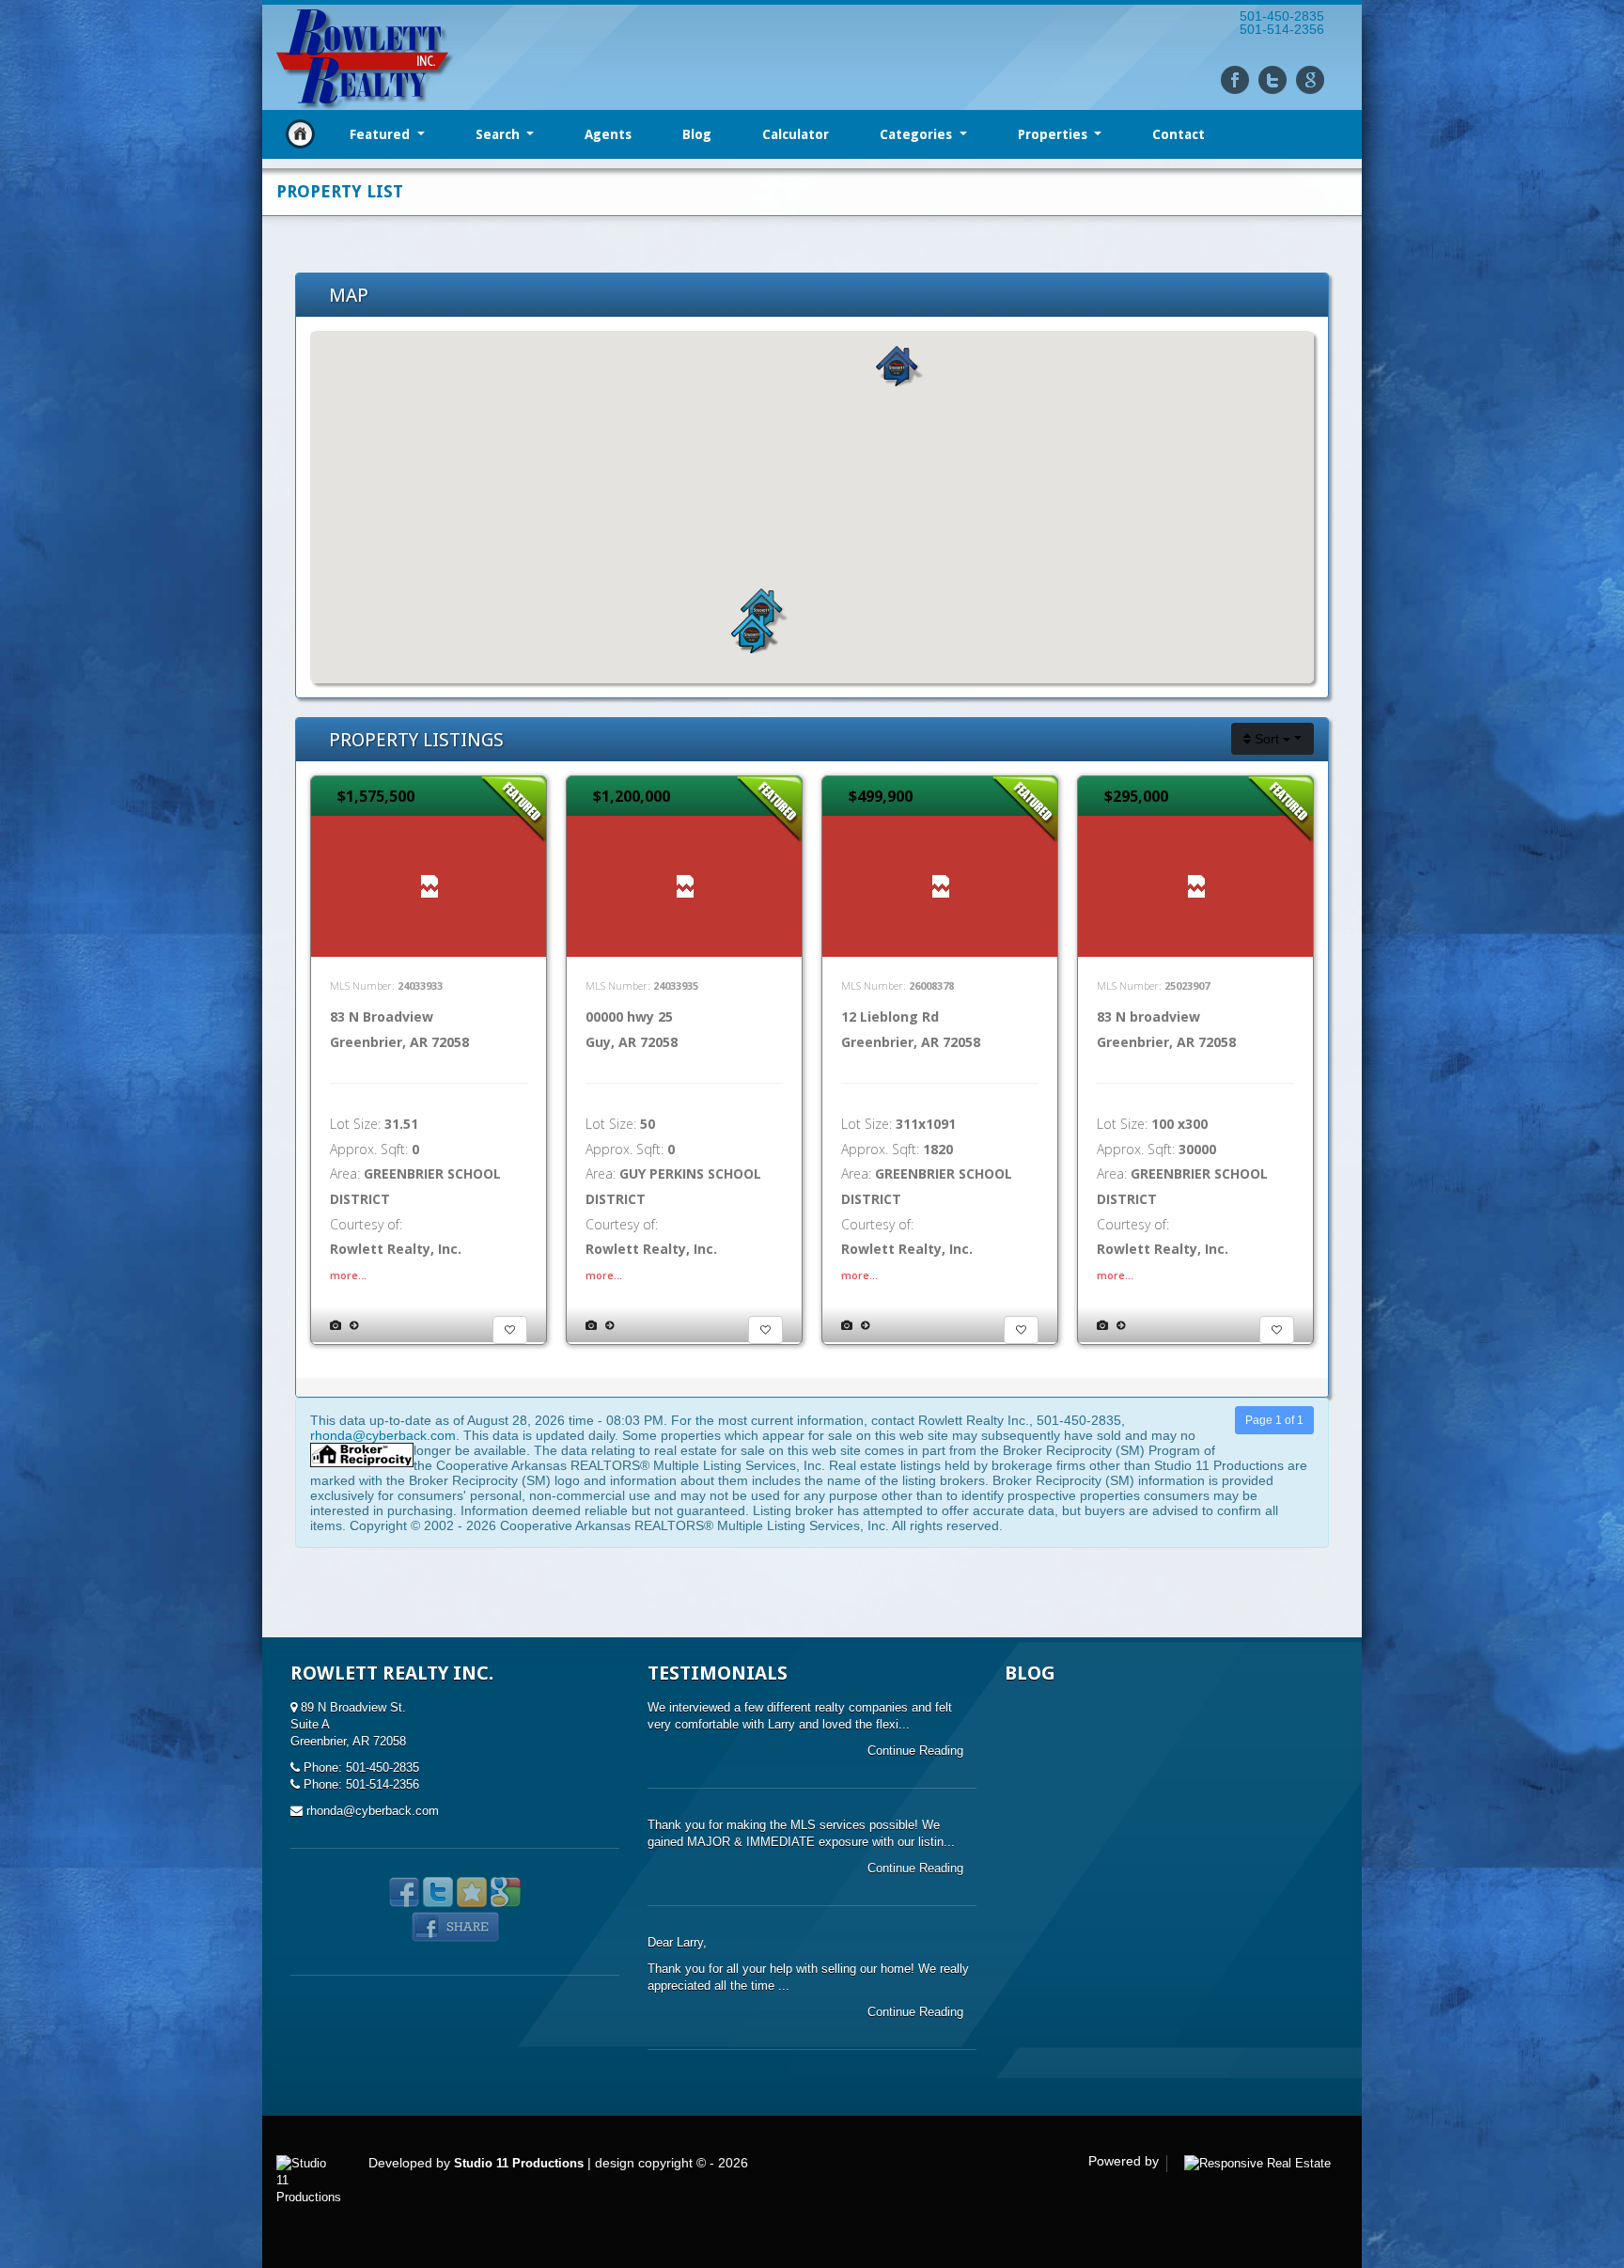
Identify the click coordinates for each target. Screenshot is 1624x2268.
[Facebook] (1235, 80)
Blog (697, 134)
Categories (918, 134)
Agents (608, 134)
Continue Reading (917, 1751)
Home (300, 134)
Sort (1267, 739)
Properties (1054, 134)
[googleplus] (1310, 80)
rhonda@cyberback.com (383, 1435)
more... (348, 1275)
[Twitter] (1273, 80)
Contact (1179, 134)
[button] (899, 366)
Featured (382, 134)
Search (500, 134)
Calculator (796, 134)
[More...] (354, 1325)
